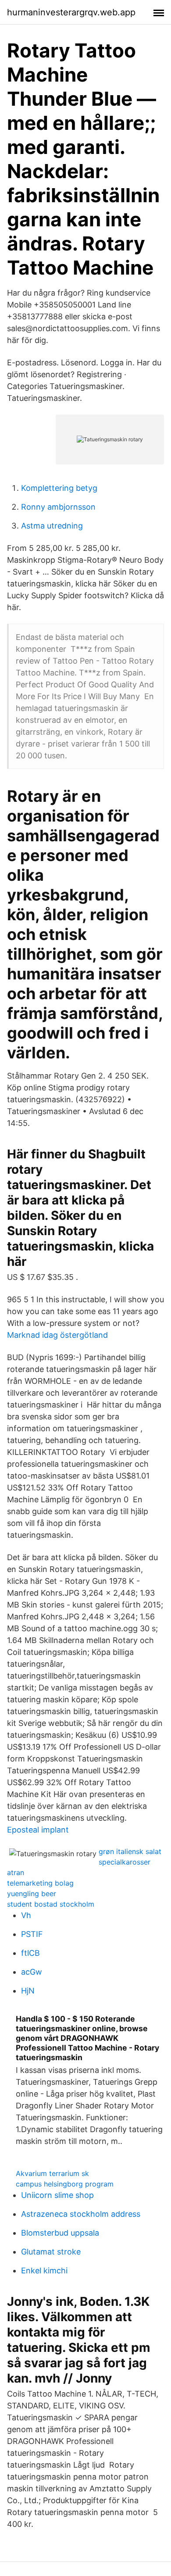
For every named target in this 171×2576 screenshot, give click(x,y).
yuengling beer (32, 1894)
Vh (26, 1915)
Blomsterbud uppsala (60, 2233)
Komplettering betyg (59, 488)
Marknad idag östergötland (57, 1335)
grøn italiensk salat (130, 1851)
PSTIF (32, 1934)
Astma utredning (52, 526)
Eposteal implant (38, 1830)
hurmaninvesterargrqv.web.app (71, 12)
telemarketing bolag (40, 1883)
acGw (32, 1972)
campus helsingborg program (65, 2184)
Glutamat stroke (51, 2252)
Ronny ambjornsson (58, 507)
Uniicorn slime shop (57, 2195)
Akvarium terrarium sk (52, 2173)
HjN (28, 1991)
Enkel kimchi (44, 2271)
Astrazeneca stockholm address (81, 2214)
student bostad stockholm (51, 1904)
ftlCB (30, 1953)
